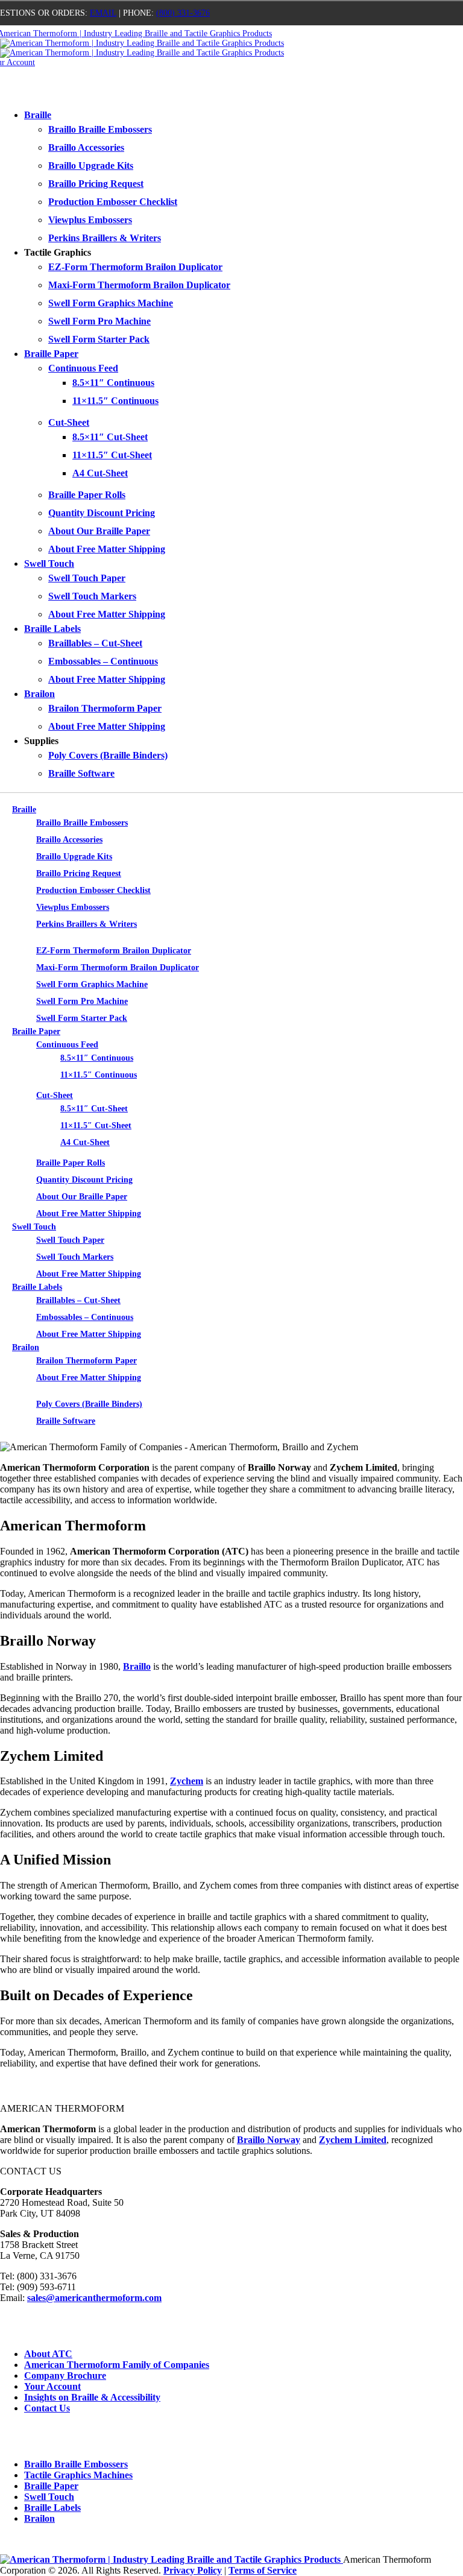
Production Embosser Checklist (113, 202)
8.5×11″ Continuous (113, 383)
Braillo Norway (269, 2140)
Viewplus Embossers (90, 220)
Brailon (39, 694)
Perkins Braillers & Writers (105, 238)
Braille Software (81, 773)
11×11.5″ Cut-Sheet (112, 455)
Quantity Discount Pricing (102, 513)
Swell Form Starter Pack (99, 339)
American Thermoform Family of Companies (117, 2365)
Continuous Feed (83, 368)
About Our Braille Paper (99, 531)
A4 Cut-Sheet (100, 473)
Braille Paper (51, 354)
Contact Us (47, 2408)
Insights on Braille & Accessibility (92, 2397)
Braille (38, 115)
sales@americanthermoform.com (94, 2298)
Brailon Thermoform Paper (105, 708)
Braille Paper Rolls (87, 495)
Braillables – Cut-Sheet (95, 643)
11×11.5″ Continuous (115, 401)
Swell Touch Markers (92, 596)
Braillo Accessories (86, 147)
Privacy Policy (193, 2570)
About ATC (48, 2354)
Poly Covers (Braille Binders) (108, 755)
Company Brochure (65, 2376)
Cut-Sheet (69, 422)
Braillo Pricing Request (96, 184)
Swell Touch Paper (87, 578)
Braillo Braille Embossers (100, 129)
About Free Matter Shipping (107, 549)
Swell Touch (49, 563)
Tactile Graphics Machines (78, 2475)
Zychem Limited (353, 2140)
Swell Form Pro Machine (99, 321)
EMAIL (103, 13)
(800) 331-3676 (183, 13)
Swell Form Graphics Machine (111, 303)
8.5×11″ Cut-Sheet (110, 437)
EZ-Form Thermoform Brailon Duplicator (135, 267)
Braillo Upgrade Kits (91, 166)
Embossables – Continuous (103, 661)
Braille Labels (52, 629)
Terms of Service (263, 2570)
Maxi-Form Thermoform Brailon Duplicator (139, 285)
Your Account (52, 2386)
